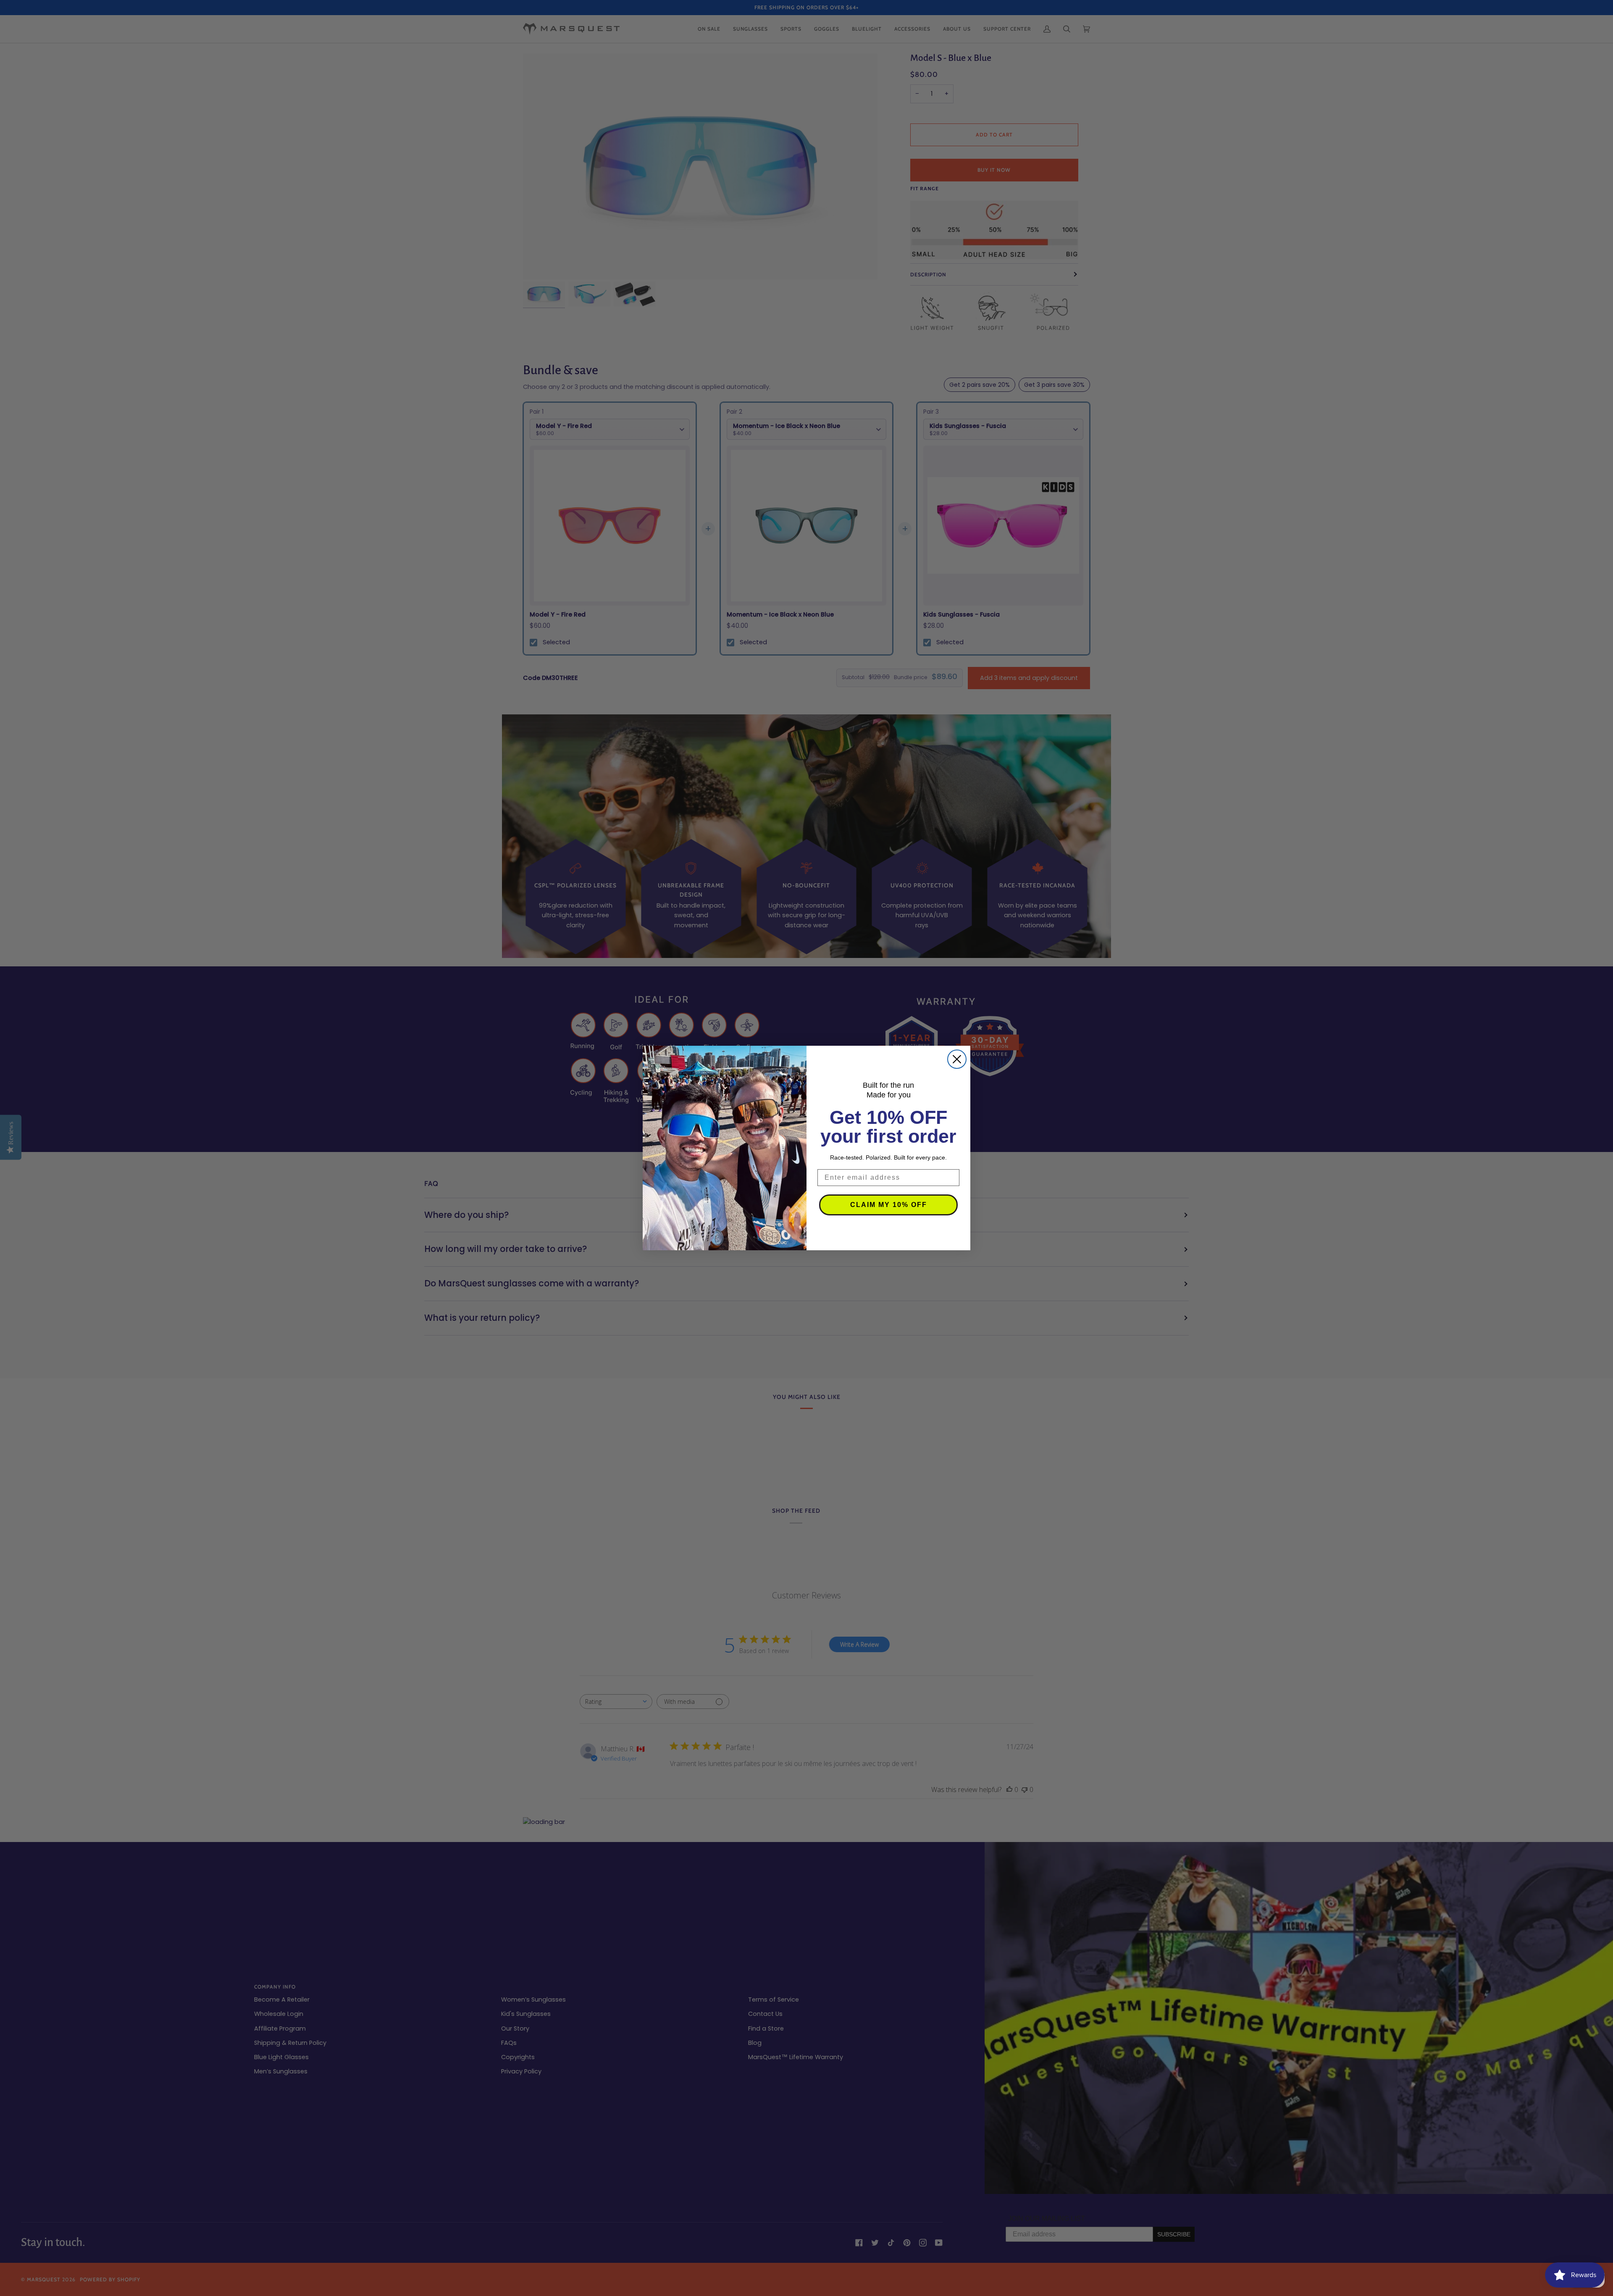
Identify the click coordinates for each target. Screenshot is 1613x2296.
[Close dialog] (957, 1059)
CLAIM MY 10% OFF (889, 1205)
